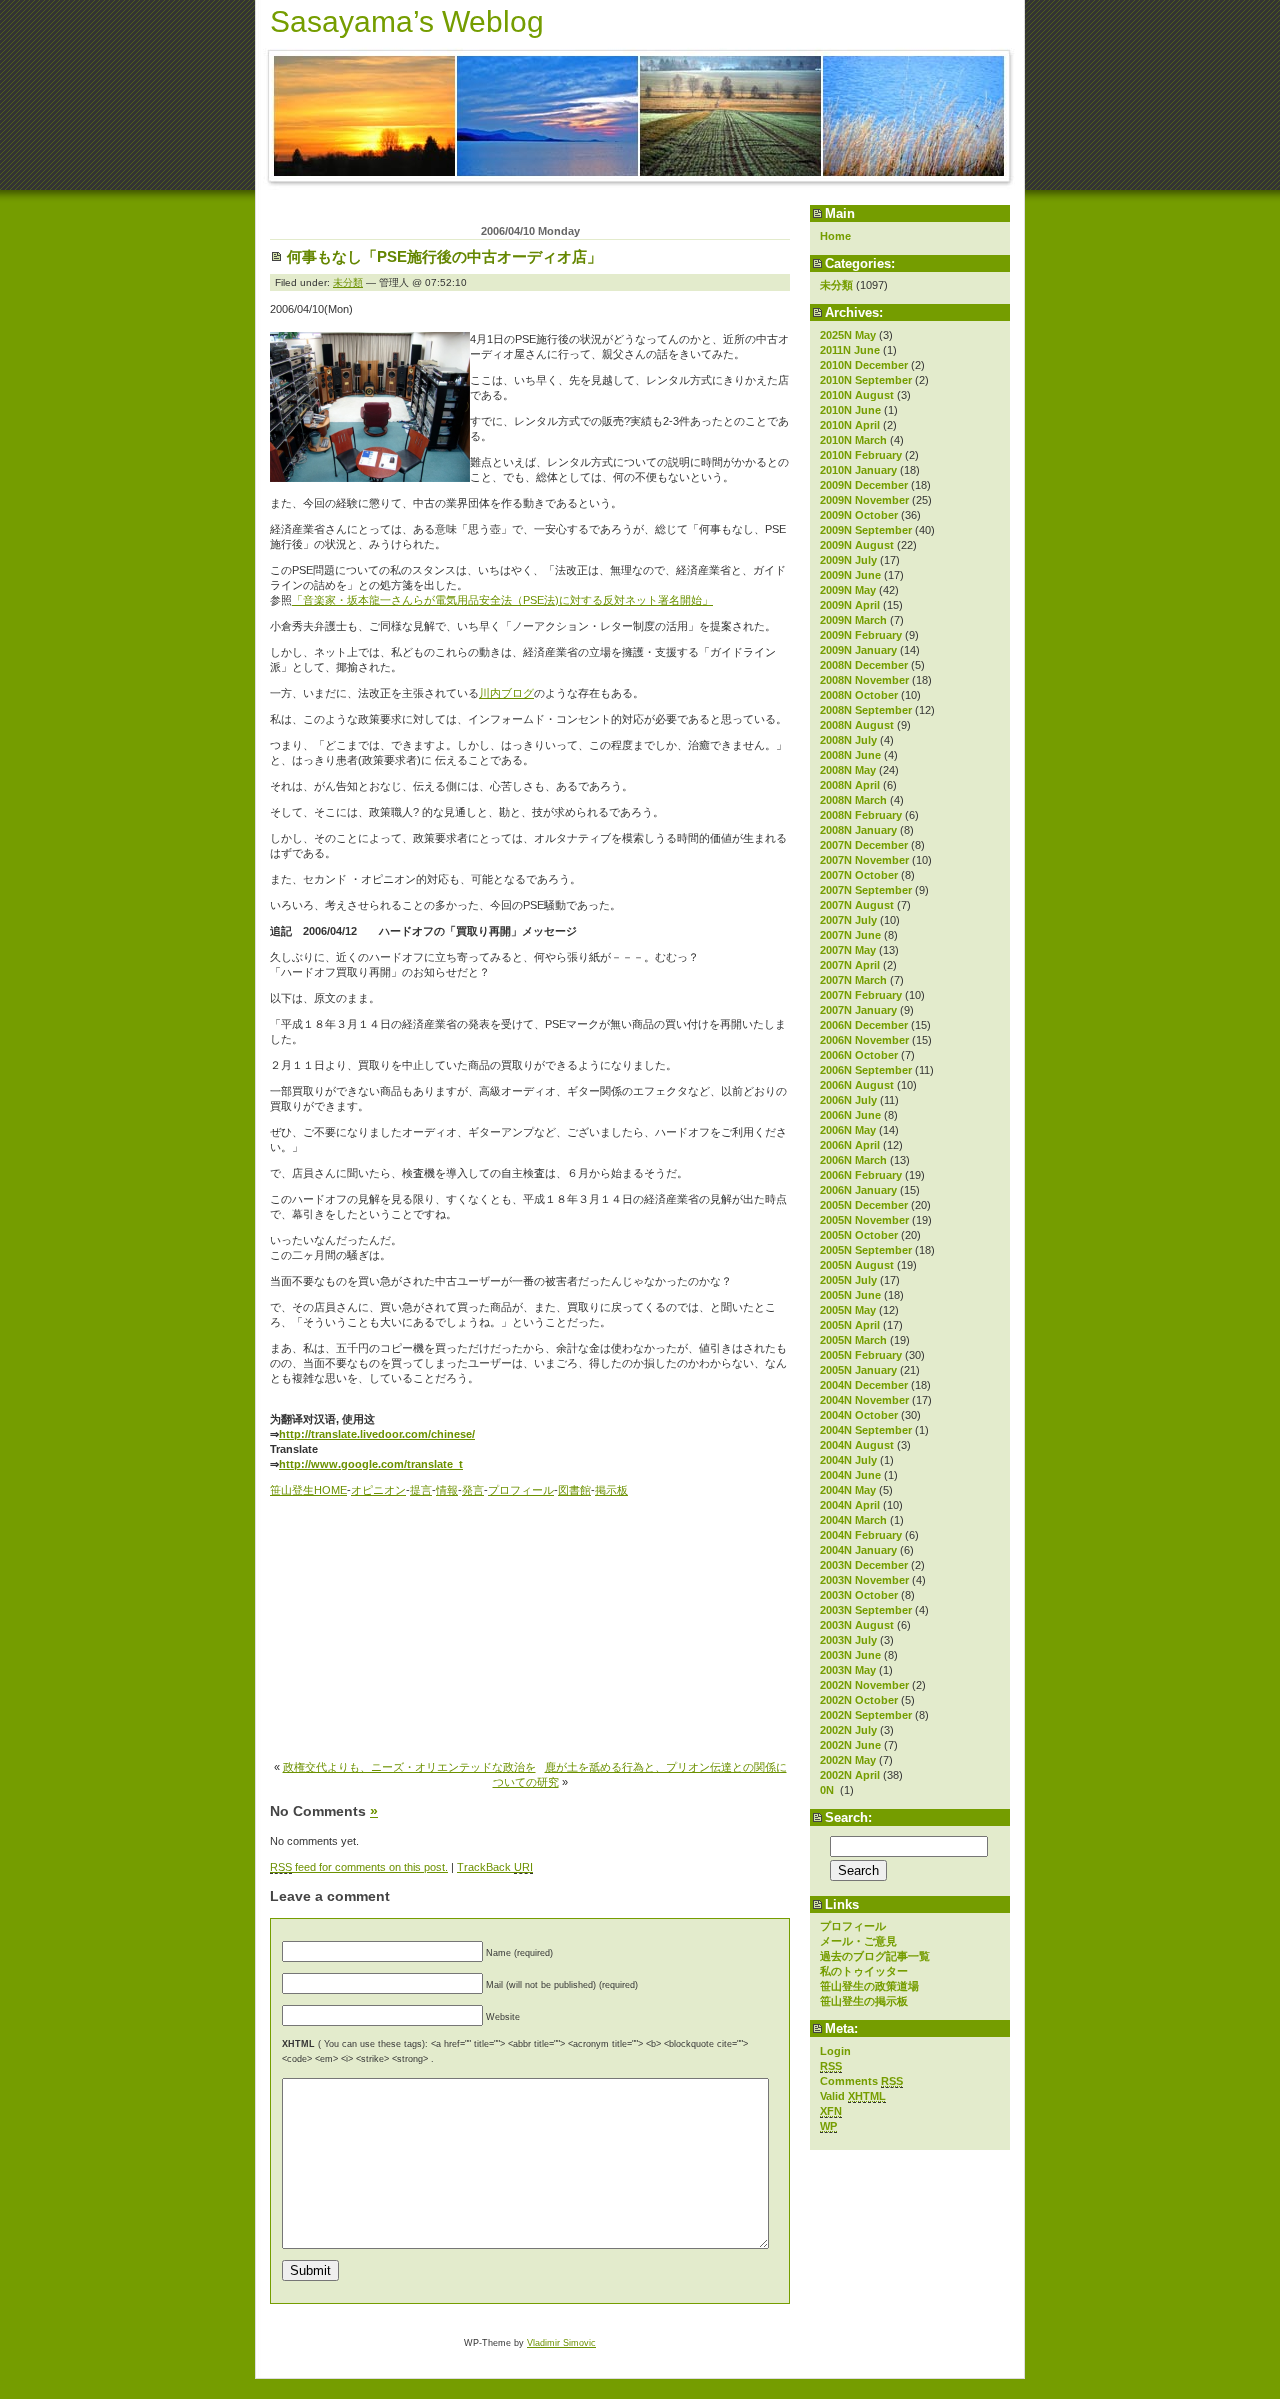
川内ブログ (506, 693)
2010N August (857, 395)
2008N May (848, 770)
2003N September (866, 1610)
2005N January (858, 1370)
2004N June (850, 1475)
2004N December (864, 1385)
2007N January (858, 1010)
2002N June (850, 1745)
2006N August (857, 1085)
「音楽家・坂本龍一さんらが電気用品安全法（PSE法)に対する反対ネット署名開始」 (502, 600)
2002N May (848, 1760)
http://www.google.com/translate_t (371, 1464)
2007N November (864, 860)
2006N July (848, 1100)
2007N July (848, 920)
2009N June (850, 575)
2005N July (848, 1280)
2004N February (861, 1535)
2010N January (858, 470)
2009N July (848, 560)
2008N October (859, 695)
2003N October (859, 1595)
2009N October (859, 515)
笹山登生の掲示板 (864, 2001)
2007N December (864, 845)
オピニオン (378, 1490)
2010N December (864, 365)
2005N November (864, 1220)
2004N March (853, 1520)
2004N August (857, 1445)
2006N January (858, 1190)
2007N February (861, 995)
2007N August (857, 905)
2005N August (857, 1265)
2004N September (866, 1430)
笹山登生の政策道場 (869, 1986)
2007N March (853, 980)
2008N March (853, 800)
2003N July (848, 1640)
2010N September (866, 380)
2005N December (864, 1205)
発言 (473, 1490)
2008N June (850, 755)
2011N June (850, 350)
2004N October (859, 1415)
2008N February (861, 815)
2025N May (848, 335)
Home (835, 236)
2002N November (864, 1685)
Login (835, 2051)
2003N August (857, 1625)
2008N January (858, 830)
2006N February (861, 1175)
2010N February (861, 455)
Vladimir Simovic (561, 2343)
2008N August (857, 725)
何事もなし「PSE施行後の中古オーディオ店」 (444, 256)
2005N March (853, 1340)
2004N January (858, 1550)
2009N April (850, 605)
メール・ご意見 (858, 1941)
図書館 (574, 1490)
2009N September (866, 530)
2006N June (850, 1115)
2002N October (859, 1700)
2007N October (859, 875)
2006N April (850, 1145)
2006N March (853, 1160)
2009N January (858, 650)
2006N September (866, 1070)
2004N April (850, 1505)
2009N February (861, 635)
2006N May (848, 1130)
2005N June (850, 1295)
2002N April (850, 1775)
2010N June (850, 410)
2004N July (848, 1460)
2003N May (848, 1670)
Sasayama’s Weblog (407, 21)
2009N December (864, 485)
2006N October (859, 1055)
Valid (853, 2096)
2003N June (850, 1655)
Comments (861, 2081)
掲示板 (611, 1490)
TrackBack (495, 1867)
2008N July (848, 740)
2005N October (859, 1235)
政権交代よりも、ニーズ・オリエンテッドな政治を (409, 1767)
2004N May (848, 1490)
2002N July (848, 1730)
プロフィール (853, 1926)
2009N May (848, 590)
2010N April (850, 425)
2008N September (866, 710)
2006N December (864, 1025)
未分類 (836, 285)
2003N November (864, 1580)
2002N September (866, 1715)
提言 (421, 1490)
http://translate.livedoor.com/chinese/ (377, 1434)
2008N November (864, 680)
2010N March (853, 440)
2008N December (864, 665)
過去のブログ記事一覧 (875, 1956)
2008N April (850, 785)
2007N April (850, 965)
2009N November (864, 500)
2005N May (848, 1310)
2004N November (864, 1400)
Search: (848, 1817)
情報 (447, 1490)
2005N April (850, 1325)
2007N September (866, 890)
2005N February (861, 1355)
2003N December (864, 1565)
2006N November (864, 1040)
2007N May (848, 950)
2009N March (853, 620)
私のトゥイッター (864, 1971)
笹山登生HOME (308, 1490)
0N (828, 1790)
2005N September (866, 1250)
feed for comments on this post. (359, 1867)
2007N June (850, 935)
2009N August (857, 545)
